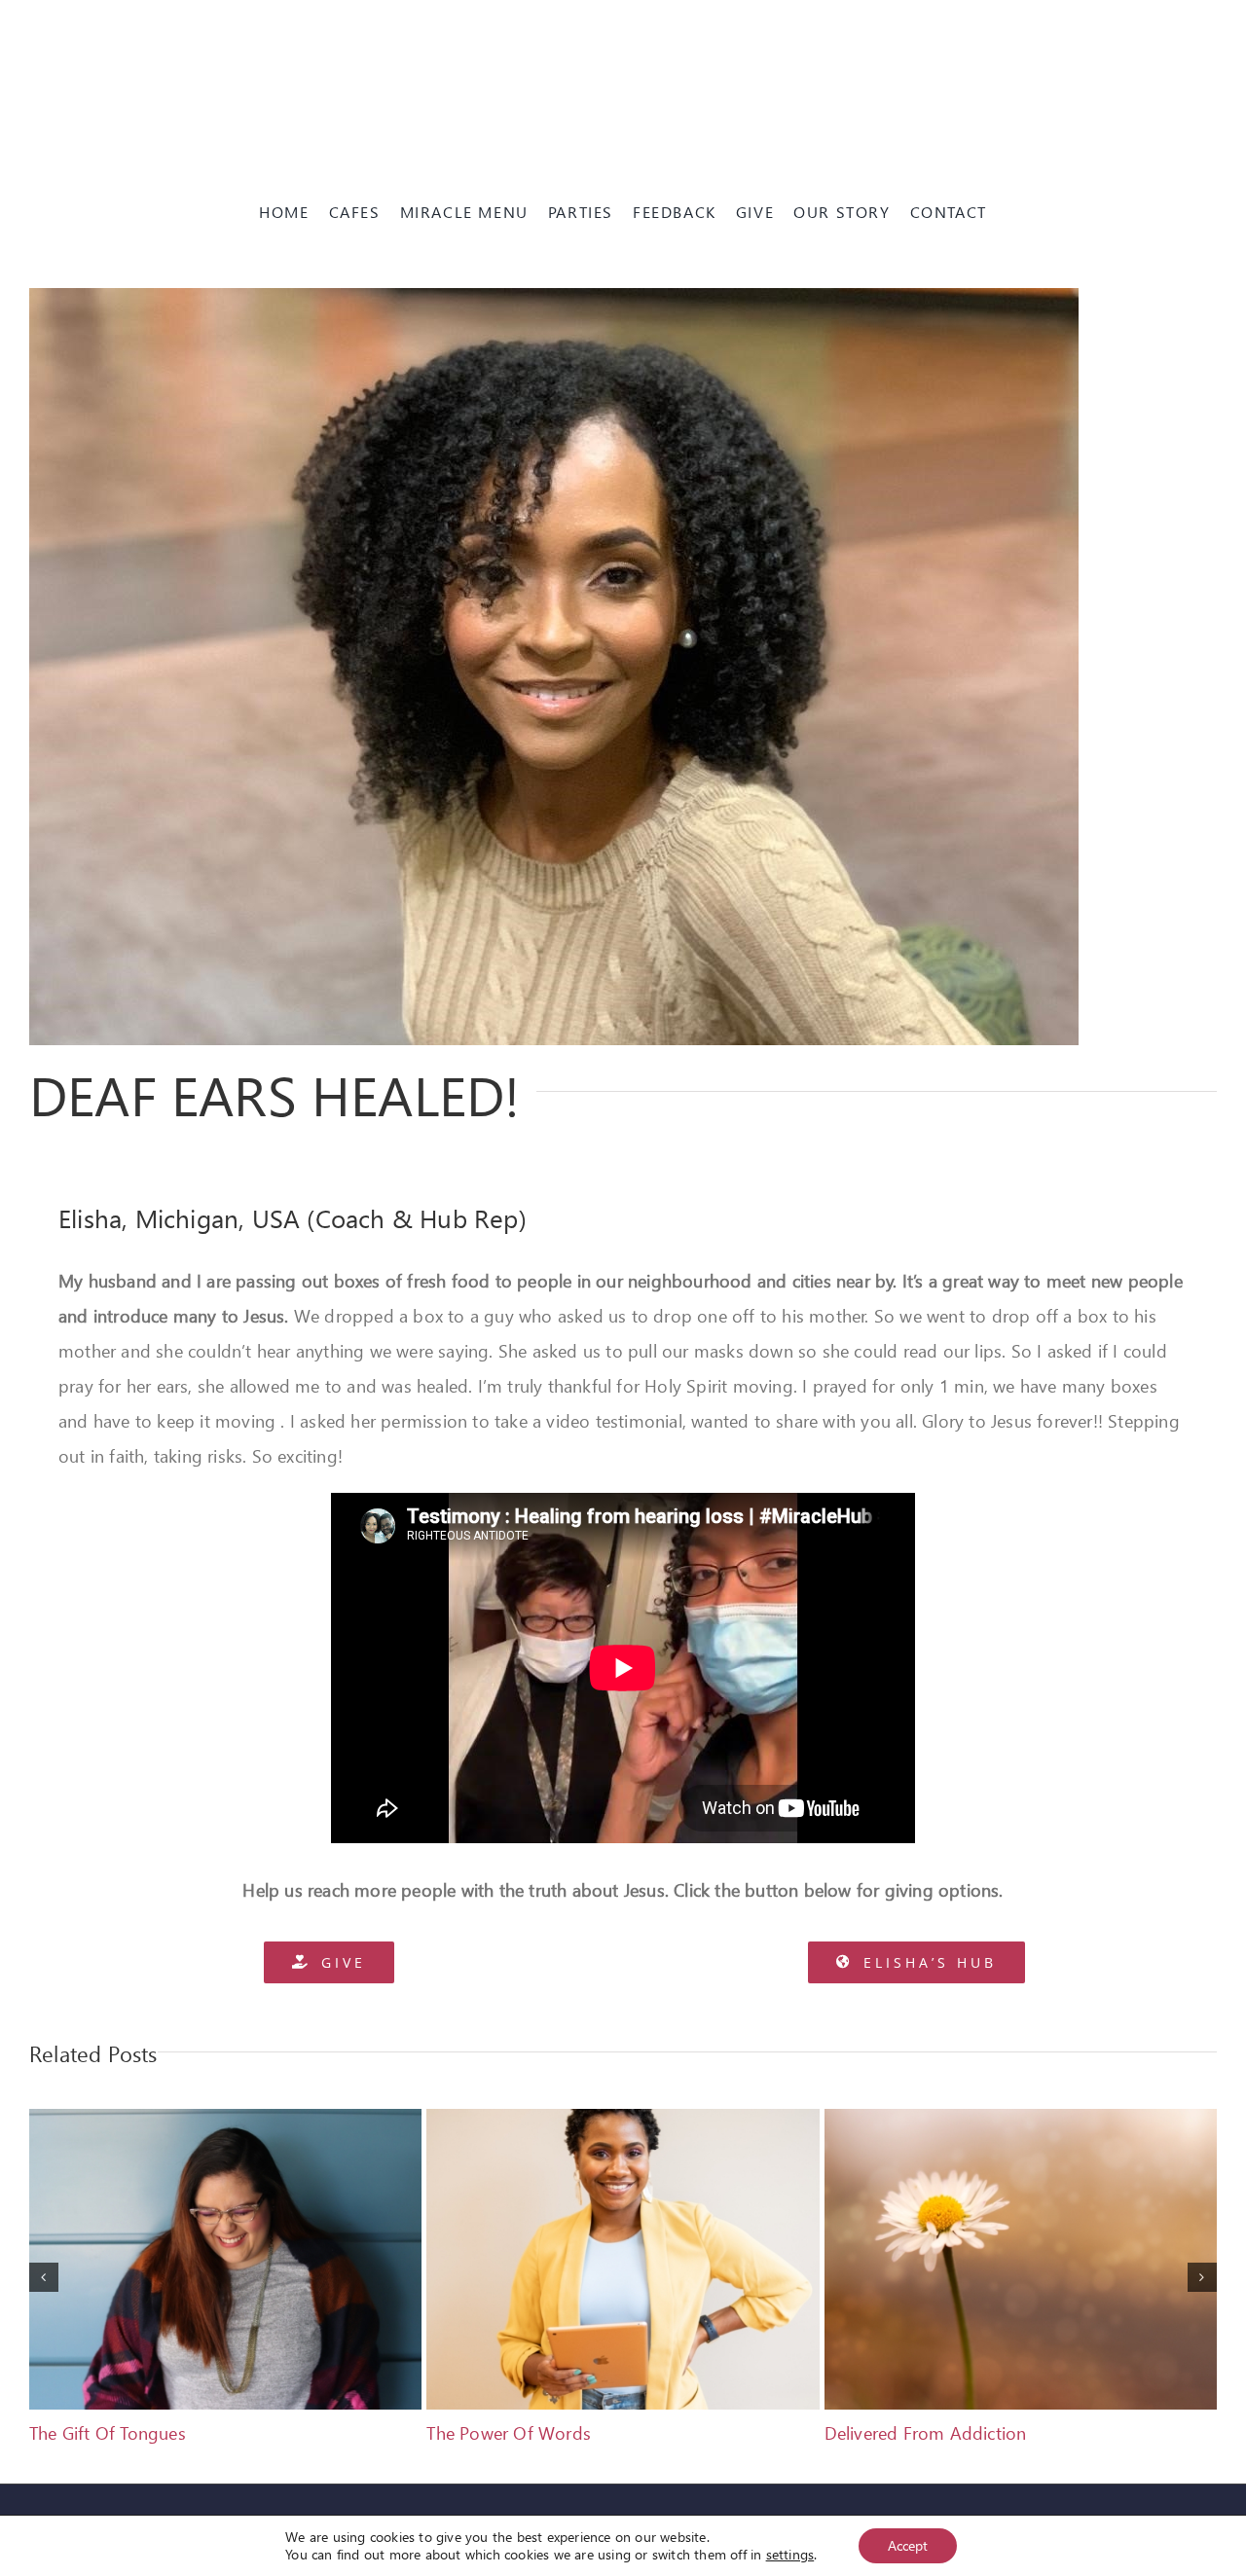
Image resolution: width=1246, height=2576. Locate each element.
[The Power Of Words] (623, 2121)
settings (790, 2555)
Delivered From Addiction (926, 2432)
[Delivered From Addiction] (1021, 2121)
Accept (908, 2545)
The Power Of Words (509, 2432)
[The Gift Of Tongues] (225, 2121)
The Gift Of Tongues (108, 2432)
